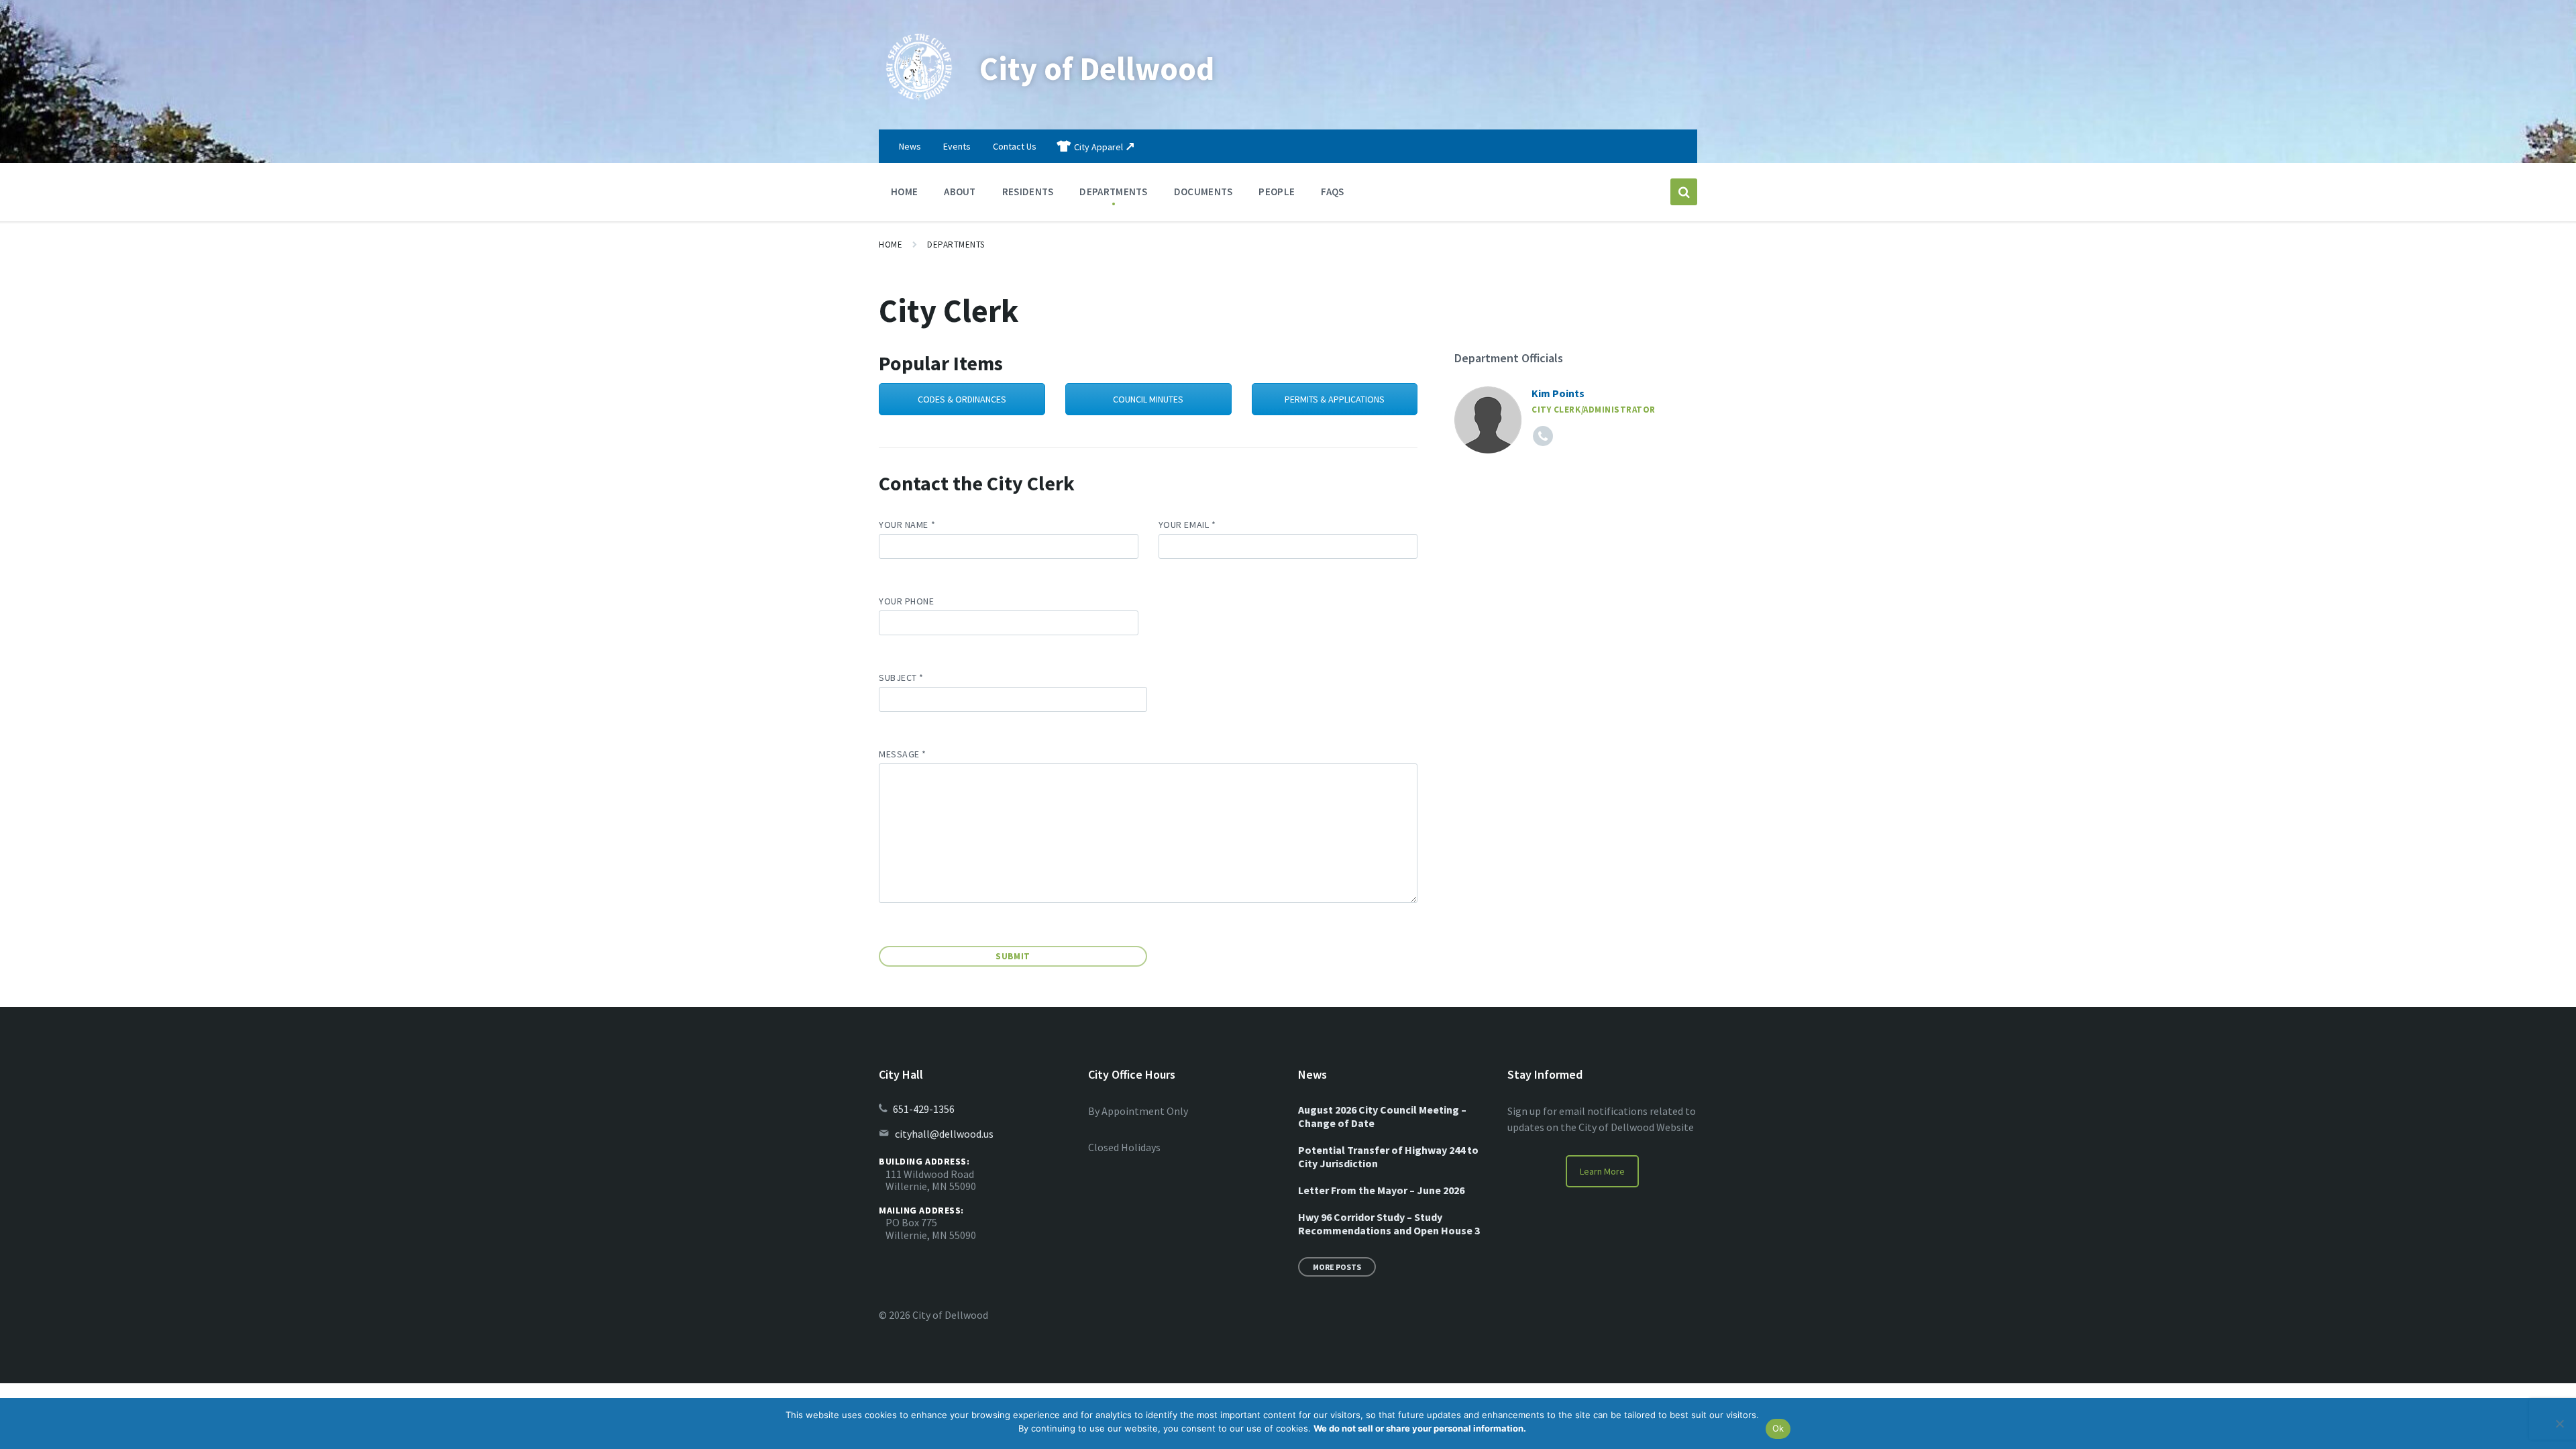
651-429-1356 (924, 1109)
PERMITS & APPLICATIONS (1335, 399)
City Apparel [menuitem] (1098, 147)
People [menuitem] (1277, 192)
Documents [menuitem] (1203, 192)
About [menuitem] (960, 192)
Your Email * (1187, 525)
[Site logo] (919, 103)
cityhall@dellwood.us (944, 1134)
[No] (2559, 1424)
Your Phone (907, 601)
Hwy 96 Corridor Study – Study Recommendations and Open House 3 (1389, 1224)
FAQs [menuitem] (1332, 192)
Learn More (1602, 1171)
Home (891, 245)
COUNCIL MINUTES (1148, 399)
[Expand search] (1684, 192)
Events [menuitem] (957, 146)
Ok (1778, 1428)
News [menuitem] (910, 146)
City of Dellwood (1097, 68)
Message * (903, 754)
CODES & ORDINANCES (962, 399)
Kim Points (1558, 393)
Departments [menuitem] (1113, 192)
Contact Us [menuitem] (1015, 146)
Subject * (901, 678)
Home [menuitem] (904, 192)
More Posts (1337, 1267)
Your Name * (907, 525)
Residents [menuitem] (1028, 192)
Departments (956, 245)
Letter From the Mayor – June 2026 (1381, 1190)
